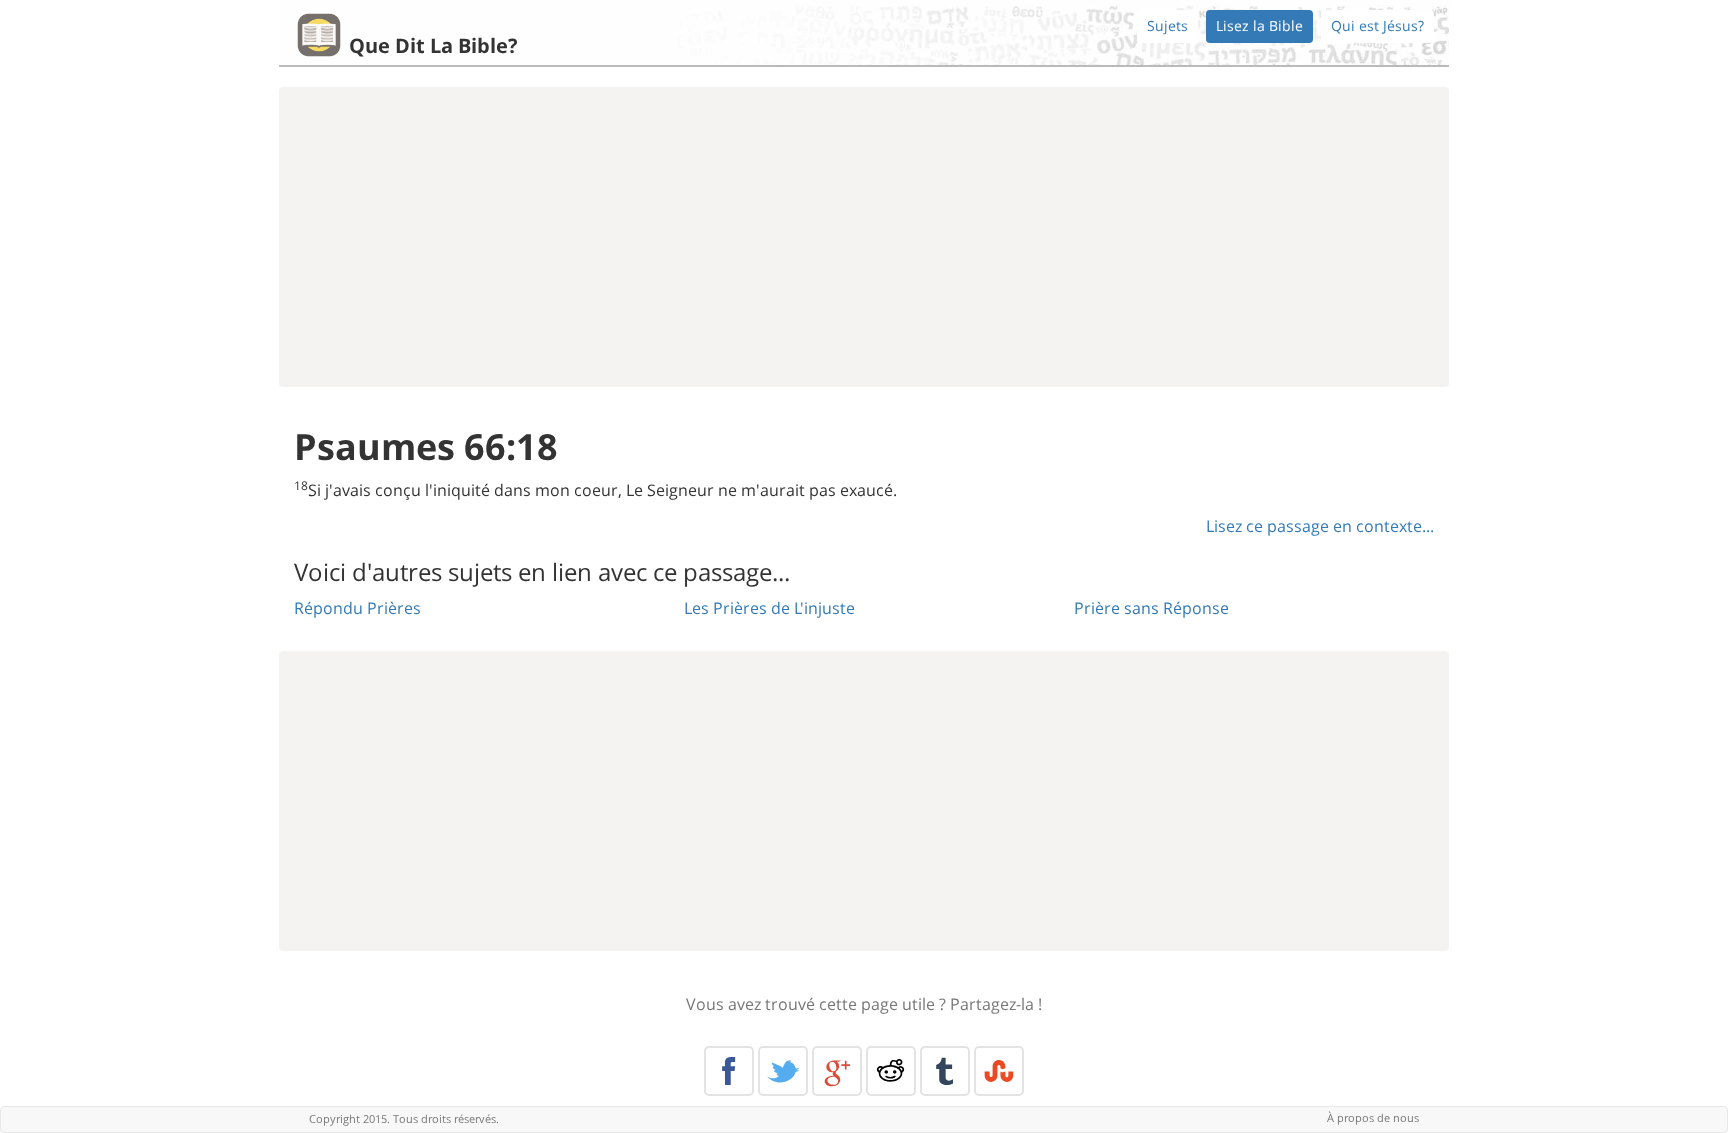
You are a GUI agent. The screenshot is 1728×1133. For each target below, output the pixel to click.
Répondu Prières (357, 608)
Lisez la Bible (1259, 25)
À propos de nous (1373, 1117)
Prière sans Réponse (1151, 608)
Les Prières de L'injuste (769, 608)
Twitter (783, 1071)
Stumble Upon (999, 1071)
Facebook (729, 1071)
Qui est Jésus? (1377, 25)
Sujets (1167, 25)
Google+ (837, 1071)
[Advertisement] (864, 237)
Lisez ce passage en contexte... (1320, 526)
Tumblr (945, 1071)
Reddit (891, 1071)
